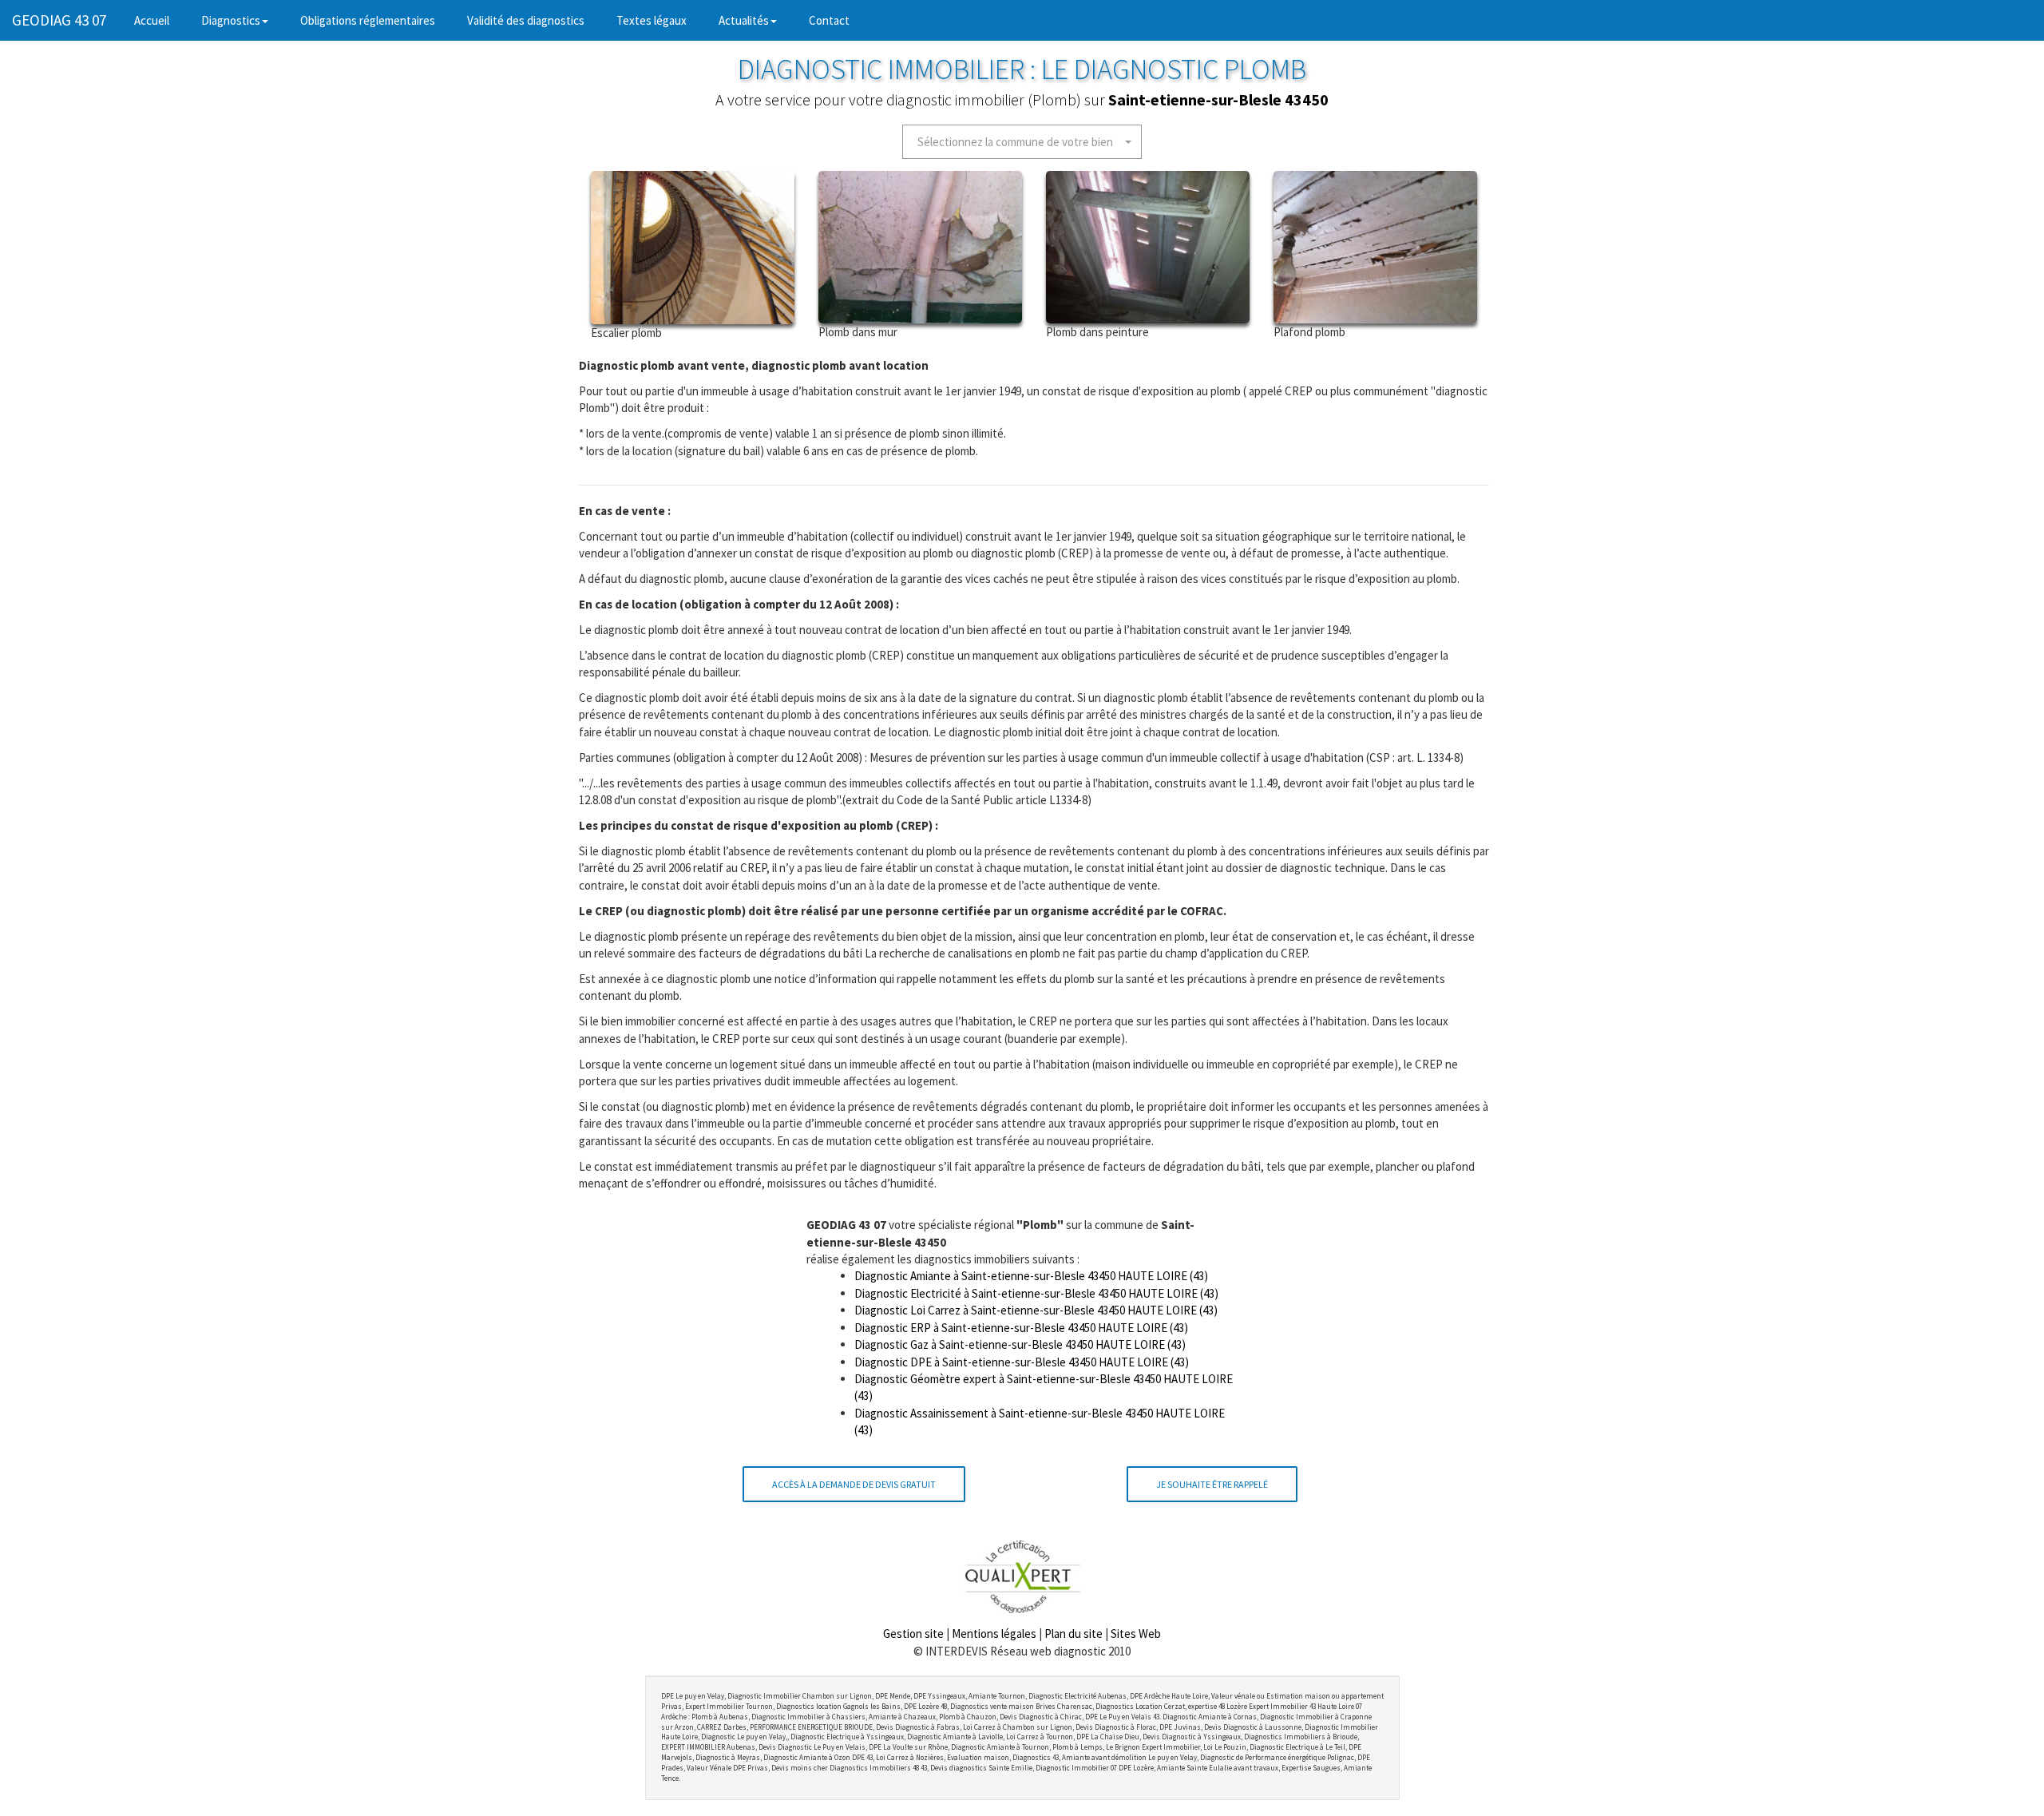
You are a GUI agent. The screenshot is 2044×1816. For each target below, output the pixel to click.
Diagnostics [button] (231, 20)
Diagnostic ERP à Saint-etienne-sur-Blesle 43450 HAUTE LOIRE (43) (1021, 1328)
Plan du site (1073, 1634)
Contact (829, 20)
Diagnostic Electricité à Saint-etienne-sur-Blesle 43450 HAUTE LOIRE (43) (1036, 1293)
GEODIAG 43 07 (59, 20)
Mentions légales (994, 1634)
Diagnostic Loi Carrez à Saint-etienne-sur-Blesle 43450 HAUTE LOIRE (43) (1036, 1310)
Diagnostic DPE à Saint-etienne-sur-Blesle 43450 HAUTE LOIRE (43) (1022, 1362)
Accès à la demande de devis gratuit (854, 1484)
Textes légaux (652, 20)
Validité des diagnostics (526, 20)
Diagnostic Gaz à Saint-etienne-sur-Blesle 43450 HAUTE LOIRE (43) (1020, 1344)
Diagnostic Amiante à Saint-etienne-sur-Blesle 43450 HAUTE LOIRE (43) (1031, 1276)
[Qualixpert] (1022, 1576)
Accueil (160, 20)
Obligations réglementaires (368, 20)
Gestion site (913, 1634)
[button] (1022, 142)
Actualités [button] (744, 20)
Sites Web (1136, 1634)
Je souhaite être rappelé (1212, 1484)
